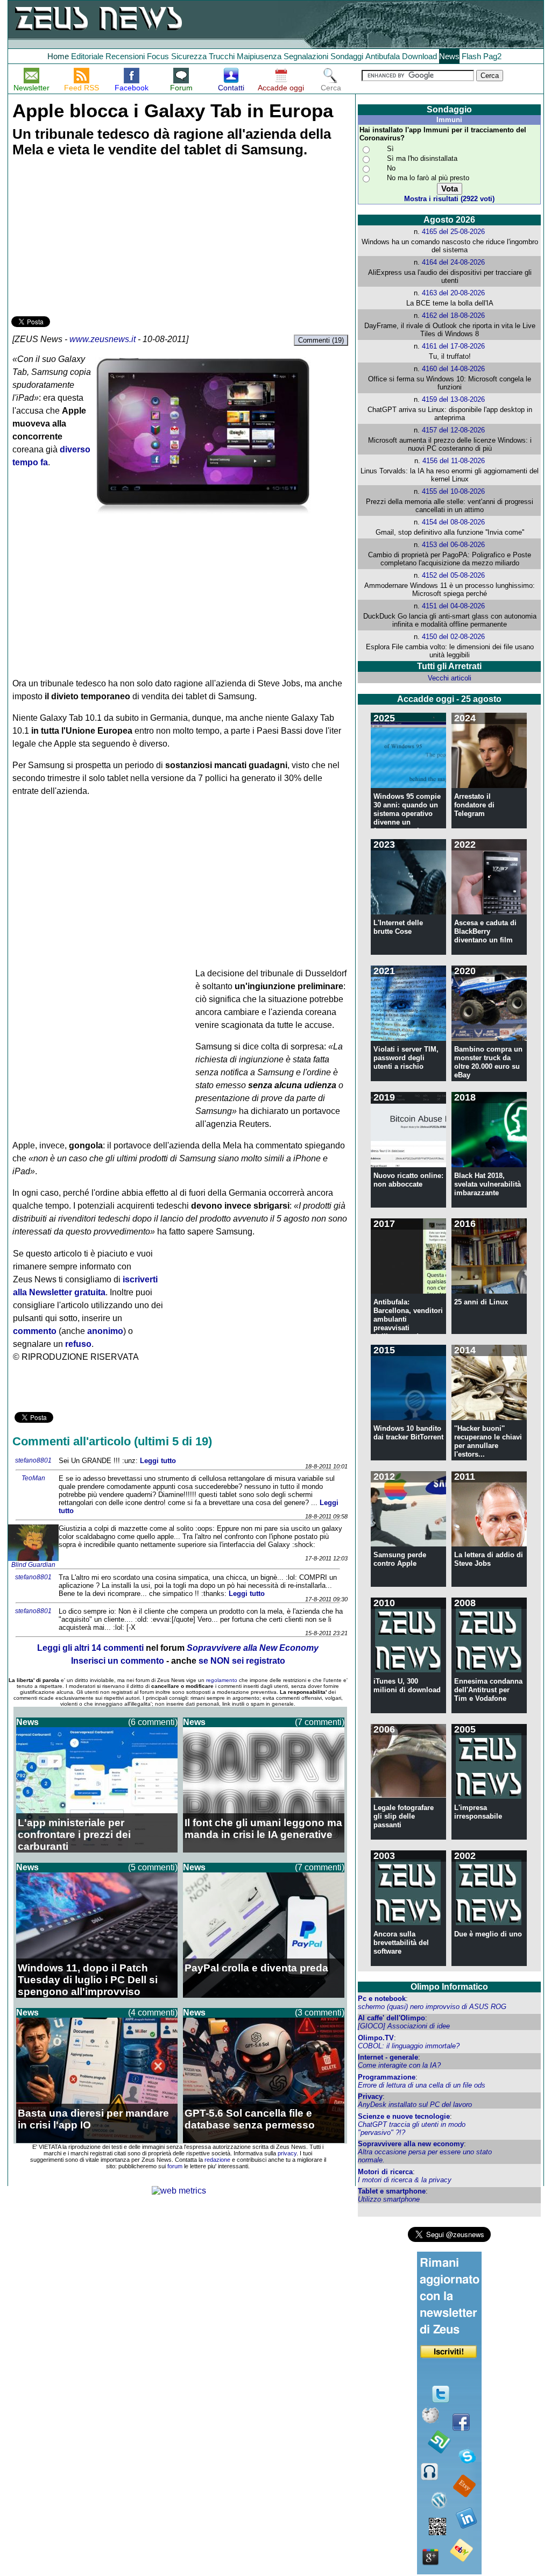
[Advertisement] (92, 238)
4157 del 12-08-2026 (453, 430)
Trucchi (222, 56)
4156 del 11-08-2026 (454, 461)
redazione (217, 2160)
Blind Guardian (33, 1565)
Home (58, 56)
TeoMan (33, 1478)
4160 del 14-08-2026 (453, 369)
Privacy (370, 2096)
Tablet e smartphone (392, 2191)
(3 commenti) (320, 2013)
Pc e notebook (382, 1999)
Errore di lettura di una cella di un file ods (422, 2085)
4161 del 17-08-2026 (453, 346)
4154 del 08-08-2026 (453, 522)
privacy (287, 2153)
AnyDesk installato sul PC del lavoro (415, 2105)
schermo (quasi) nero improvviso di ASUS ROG (432, 2007)
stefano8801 (33, 1460)
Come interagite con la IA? (399, 2065)
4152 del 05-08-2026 (453, 575)
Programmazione (387, 2077)
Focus (158, 56)
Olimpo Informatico (449, 1987)
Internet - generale (388, 2057)
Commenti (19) (321, 340)
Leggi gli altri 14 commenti (90, 1648)
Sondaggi (347, 56)
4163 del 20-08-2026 (453, 293)
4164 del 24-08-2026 (453, 262)
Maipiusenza (259, 56)
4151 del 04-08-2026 (453, 606)
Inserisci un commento (118, 1661)
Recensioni (125, 56)
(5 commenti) (153, 1867)
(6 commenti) (153, 1722)
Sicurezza (189, 56)
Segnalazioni (306, 56)
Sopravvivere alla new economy (411, 2144)
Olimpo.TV (376, 2038)
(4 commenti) (153, 2013)
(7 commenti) (320, 1722)
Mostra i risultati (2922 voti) (449, 199)
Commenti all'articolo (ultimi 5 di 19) (112, 1441)
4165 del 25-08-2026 (453, 232)
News (449, 56)
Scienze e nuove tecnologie (404, 2116)
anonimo (105, 1331)
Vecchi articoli (450, 678)
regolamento (222, 1680)
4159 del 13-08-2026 (453, 399)
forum (175, 2166)
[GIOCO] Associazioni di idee (404, 2026)
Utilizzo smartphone (389, 2199)
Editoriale (87, 56)
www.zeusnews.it (103, 339)
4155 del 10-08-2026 (453, 491)
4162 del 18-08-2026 (453, 315)
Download (419, 56)
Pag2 (492, 56)
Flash (471, 56)
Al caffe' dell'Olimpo (391, 2018)
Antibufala (383, 56)
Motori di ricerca (385, 2172)
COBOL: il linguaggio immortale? (409, 2046)
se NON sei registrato (242, 1661)
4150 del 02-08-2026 (453, 637)
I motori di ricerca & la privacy (405, 2180)
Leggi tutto (158, 1461)
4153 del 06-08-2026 (453, 545)
